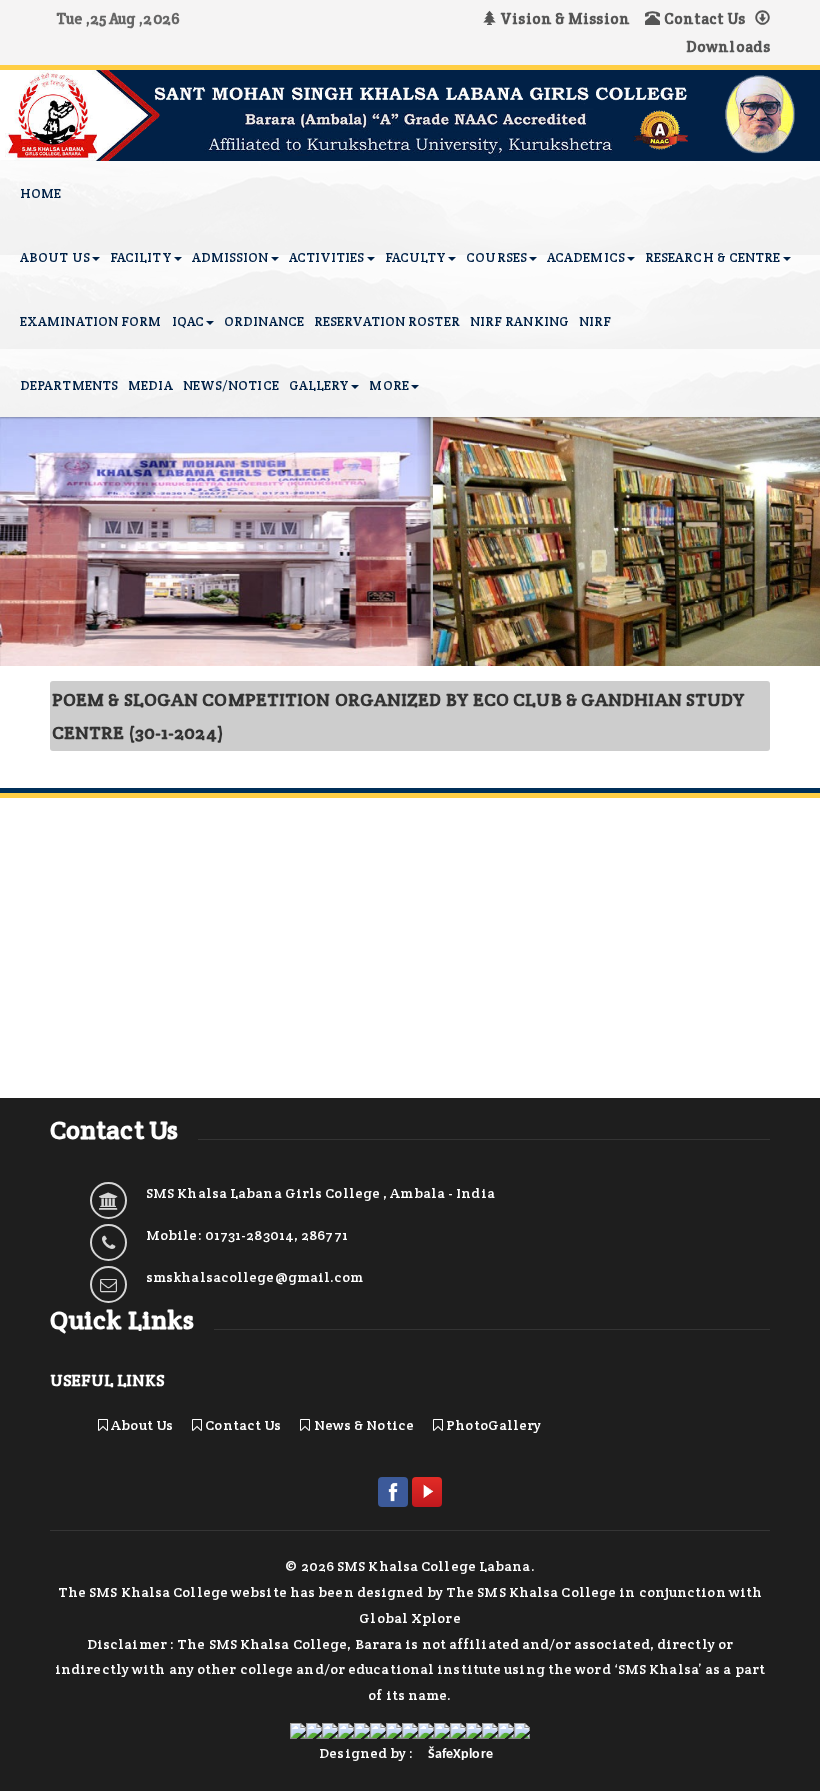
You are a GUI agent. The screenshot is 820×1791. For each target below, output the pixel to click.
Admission (230, 257)
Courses (496, 257)
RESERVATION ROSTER (387, 321)
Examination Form (91, 321)
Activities (327, 257)
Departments (69, 385)
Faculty (416, 257)
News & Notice (362, 1425)
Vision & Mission (568, 18)
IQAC (188, 321)
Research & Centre (713, 257)
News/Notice (231, 385)
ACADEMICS (586, 257)
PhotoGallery (492, 1425)
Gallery (319, 385)
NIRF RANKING (519, 321)
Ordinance (264, 321)
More (388, 385)
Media (150, 385)
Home (40, 193)
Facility (141, 257)
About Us (55, 257)
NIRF (595, 321)
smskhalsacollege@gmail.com (255, 1277)
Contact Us (702, 18)
